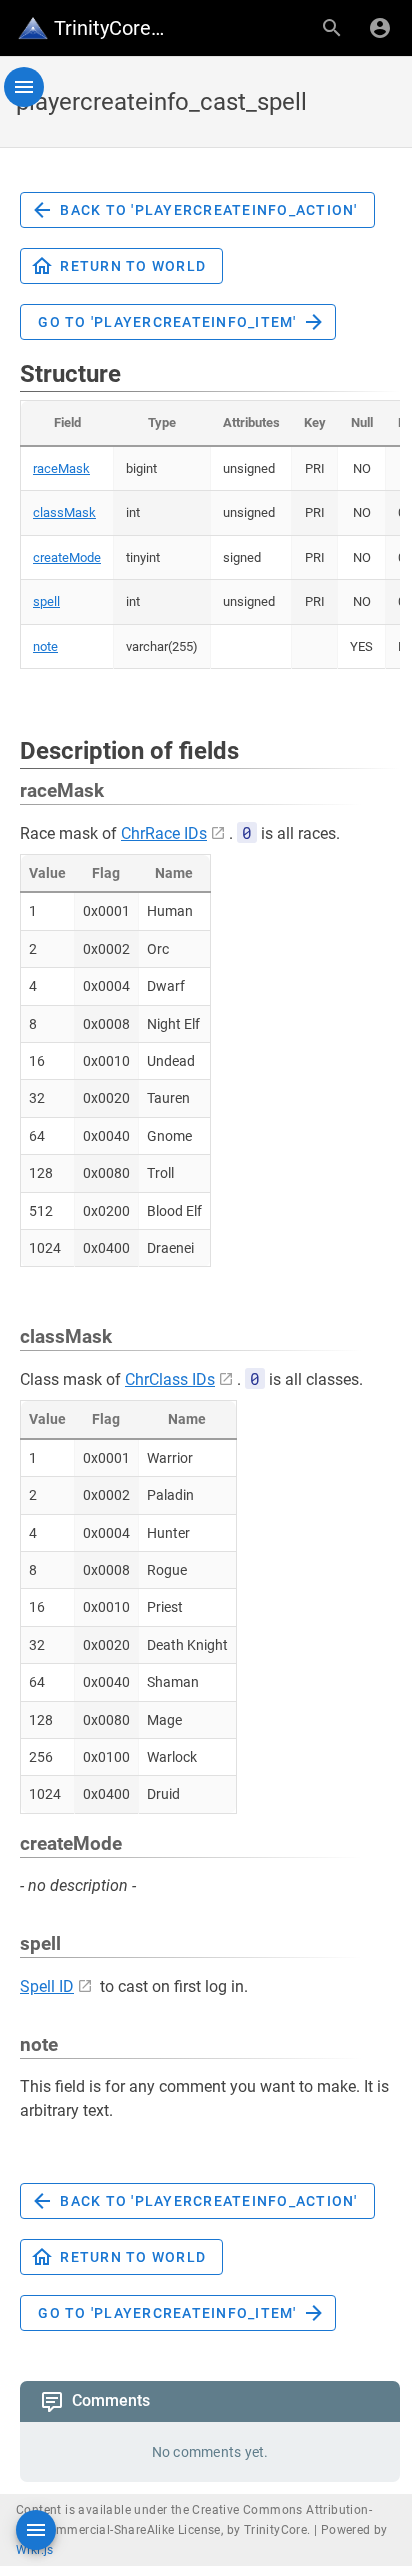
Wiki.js (35, 2550)
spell (46, 601)
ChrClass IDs (170, 1379)
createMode (67, 557)
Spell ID (47, 1986)
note (45, 646)
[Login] (380, 28)
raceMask (61, 468)
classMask (64, 512)
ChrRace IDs (164, 833)
